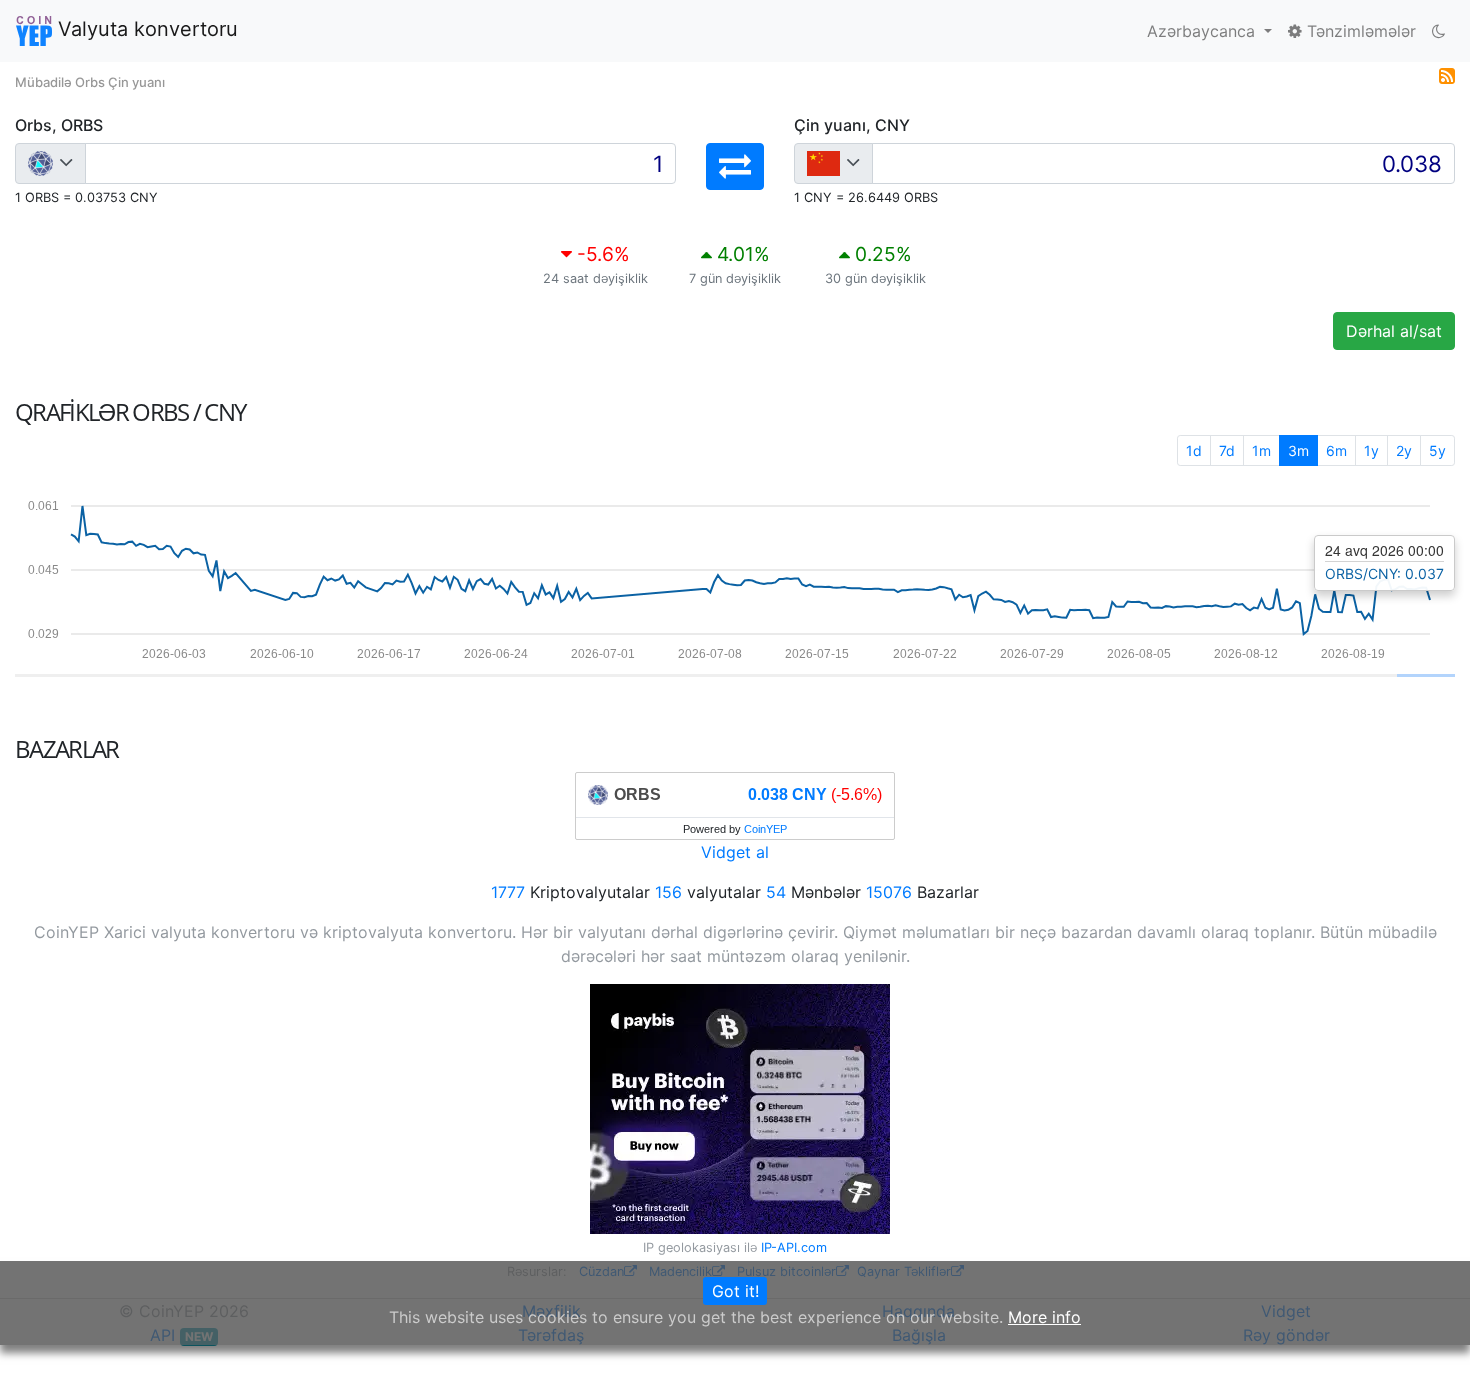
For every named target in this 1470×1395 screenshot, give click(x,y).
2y (1404, 450)
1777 (508, 892)
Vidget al (735, 852)
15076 (889, 892)
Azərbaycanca (1203, 31)
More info (1044, 1317)
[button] (735, 166)
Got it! (735, 1291)
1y (1371, 450)
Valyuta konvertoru (145, 29)
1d (1194, 450)
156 (668, 892)
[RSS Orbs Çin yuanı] (1447, 74)
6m (1336, 450)
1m (1261, 450)
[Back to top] (1426, 1352)
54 (776, 892)
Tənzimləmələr (1359, 31)
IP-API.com (794, 1247)
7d (1227, 450)
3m (1298, 450)
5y (1437, 450)
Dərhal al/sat (1394, 331)
